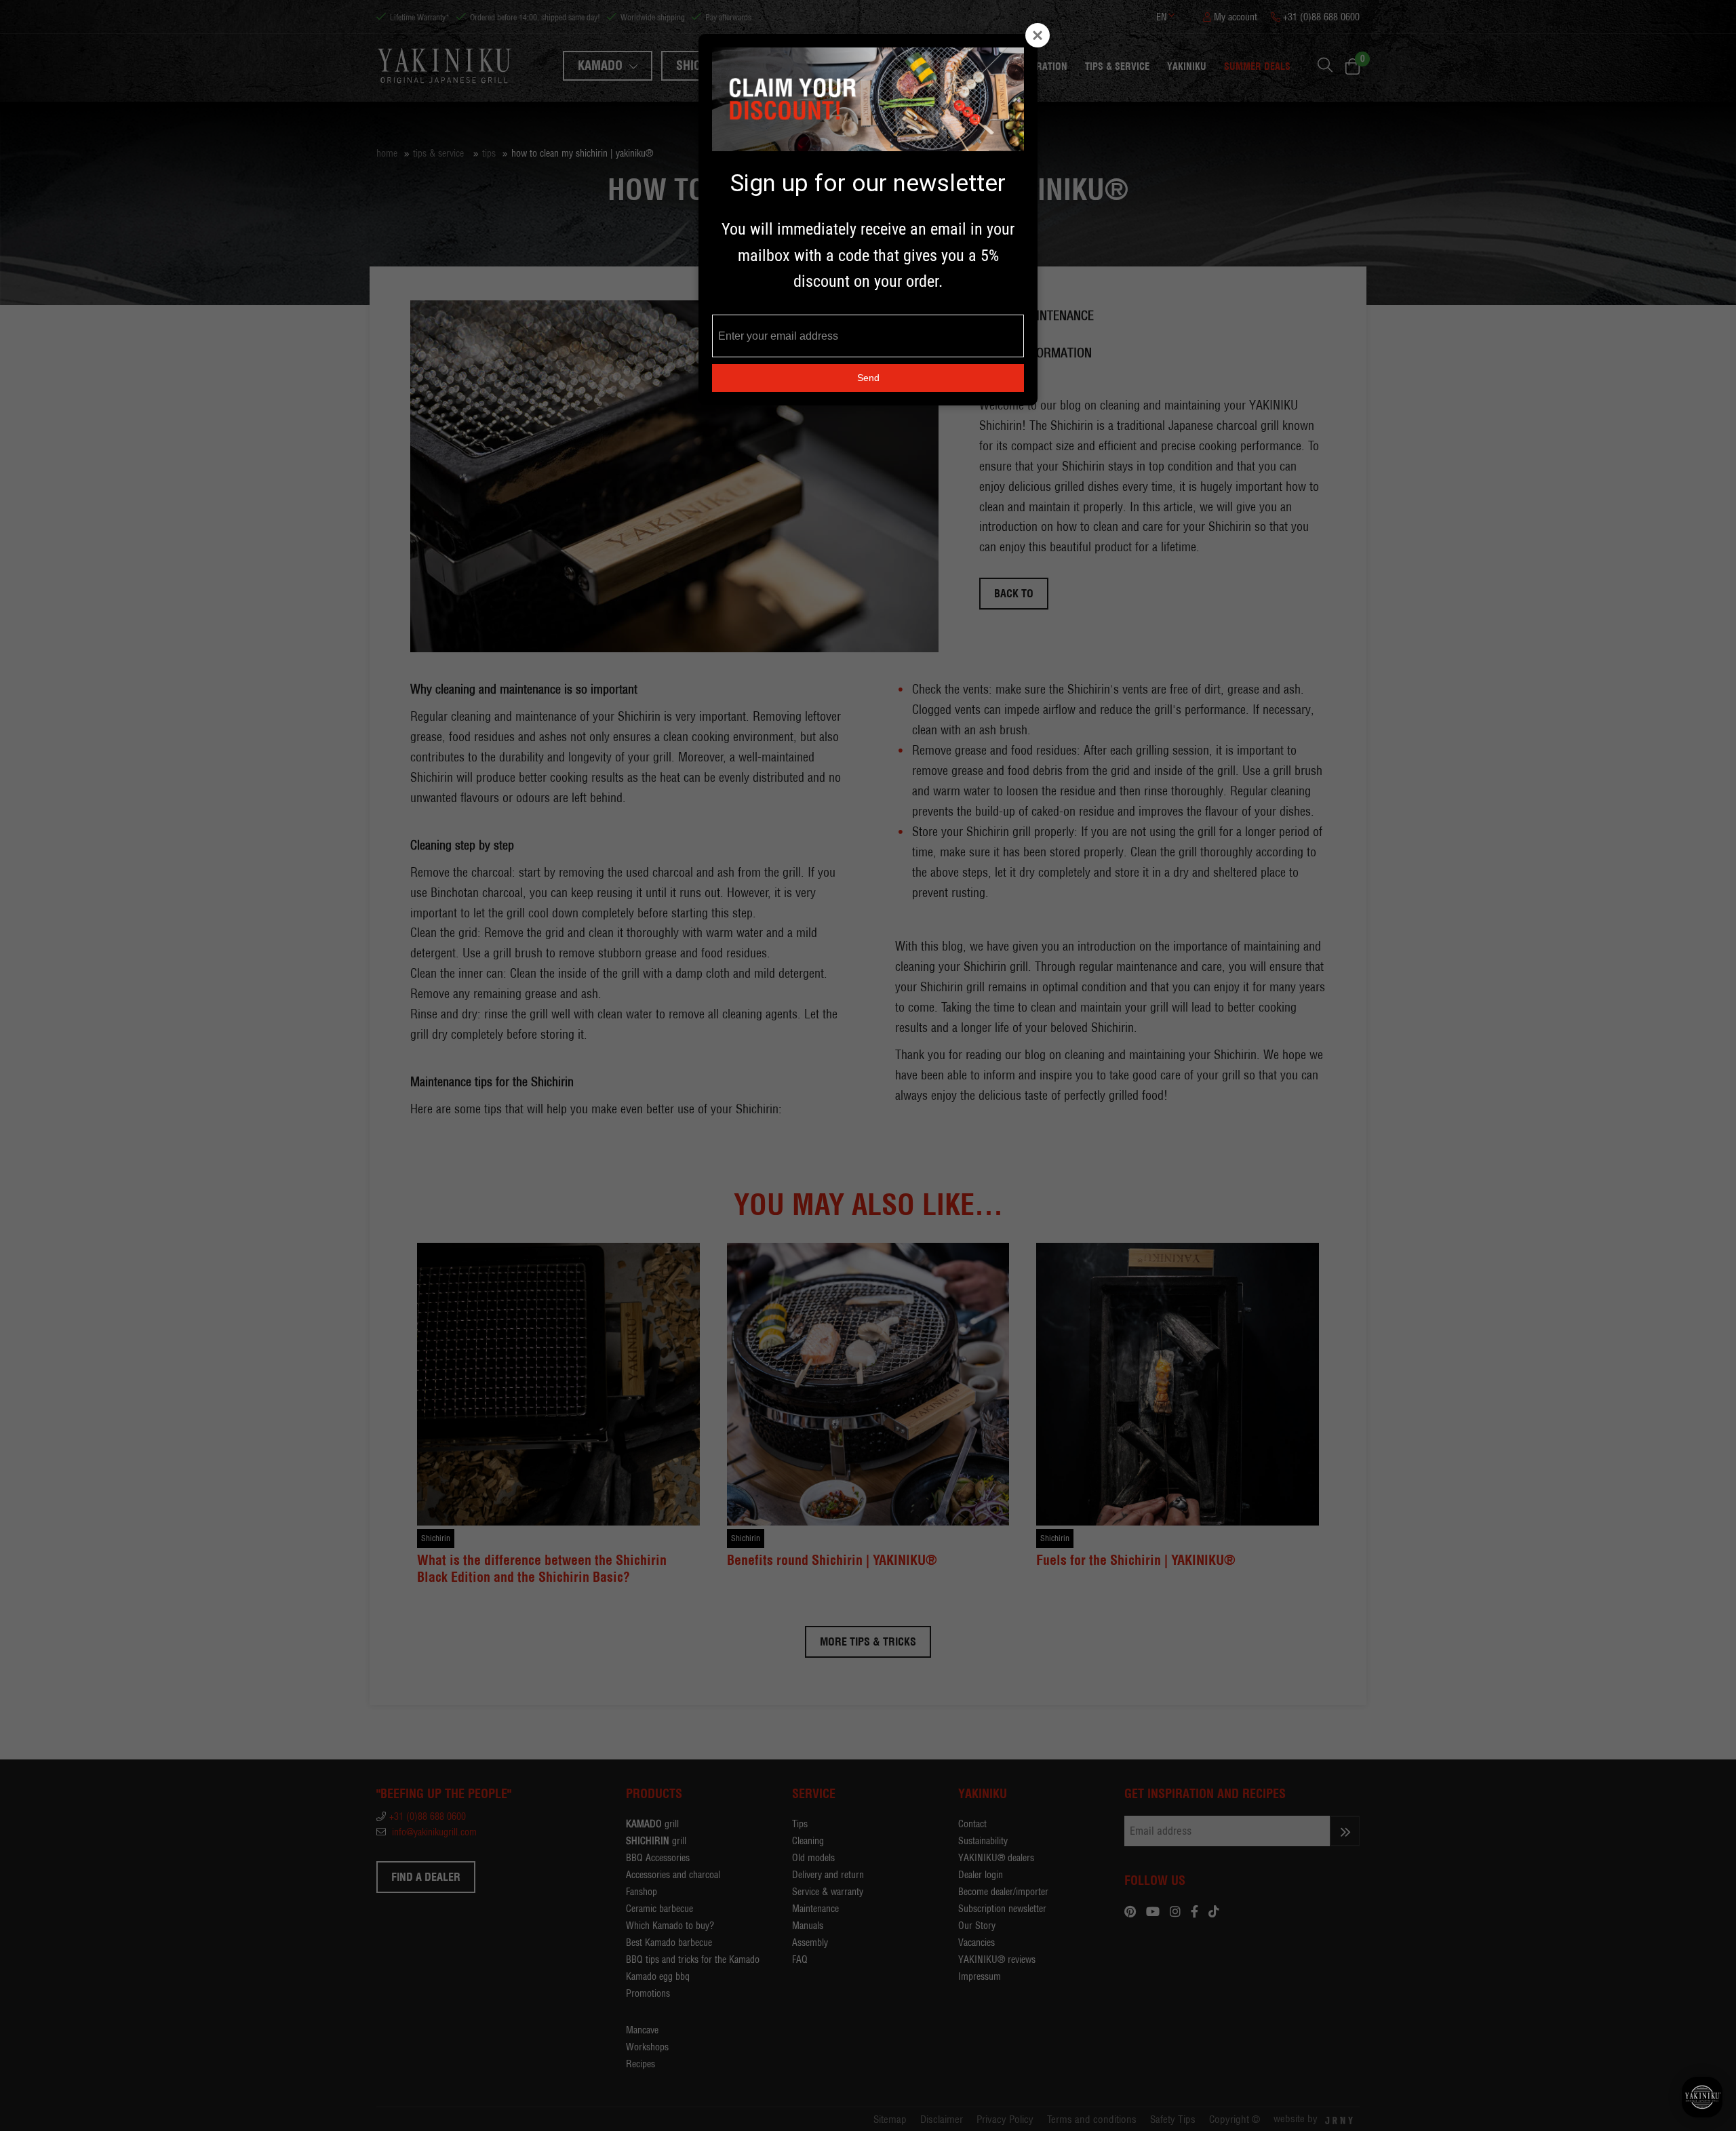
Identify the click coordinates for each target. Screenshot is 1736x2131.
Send (868, 378)
